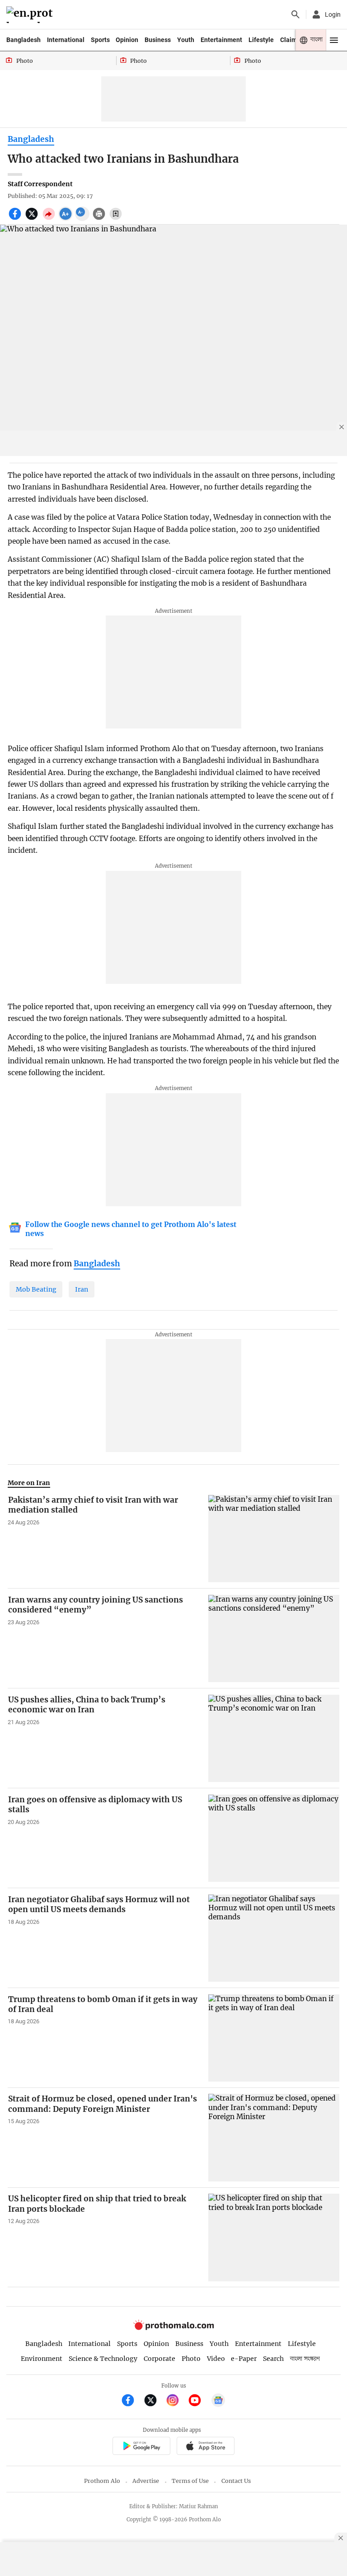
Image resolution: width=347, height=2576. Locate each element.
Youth (186, 40)
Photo (191, 2359)
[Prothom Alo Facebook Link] (132, 2401)
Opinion (127, 40)
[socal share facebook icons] (16, 219)
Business (158, 40)
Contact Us (236, 2481)
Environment (42, 2359)
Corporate (159, 2359)
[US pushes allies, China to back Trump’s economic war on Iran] (274, 1738)
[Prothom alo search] (295, 14)
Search (273, 2359)
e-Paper (244, 2359)
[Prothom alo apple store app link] (205, 2447)
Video (216, 2359)
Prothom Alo (102, 2481)
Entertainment (221, 40)
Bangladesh (23, 40)
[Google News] (218, 2401)
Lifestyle (261, 40)
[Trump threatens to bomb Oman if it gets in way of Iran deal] (274, 2038)
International (66, 40)
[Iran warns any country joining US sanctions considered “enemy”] (274, 1638)
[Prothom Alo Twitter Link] (154, 2401)
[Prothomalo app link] (141, 2447)
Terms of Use (190, 2481)
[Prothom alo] (31, 15)
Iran (82, 1289)
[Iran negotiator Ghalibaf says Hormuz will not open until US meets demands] (274, 1938)
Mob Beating (36, 1289)
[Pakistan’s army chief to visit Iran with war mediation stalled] (274, 1539)
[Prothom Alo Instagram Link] (176, 2401)
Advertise (146, 2481)
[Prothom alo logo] (173, 2328)
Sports (100, 40)
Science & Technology (103, 2359)
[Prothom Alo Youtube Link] (199, 2401)
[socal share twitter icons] (33, 219)
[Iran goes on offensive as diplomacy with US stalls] (274, 1838)
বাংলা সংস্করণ (305, 2359)
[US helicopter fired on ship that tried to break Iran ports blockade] (274, 2237)
